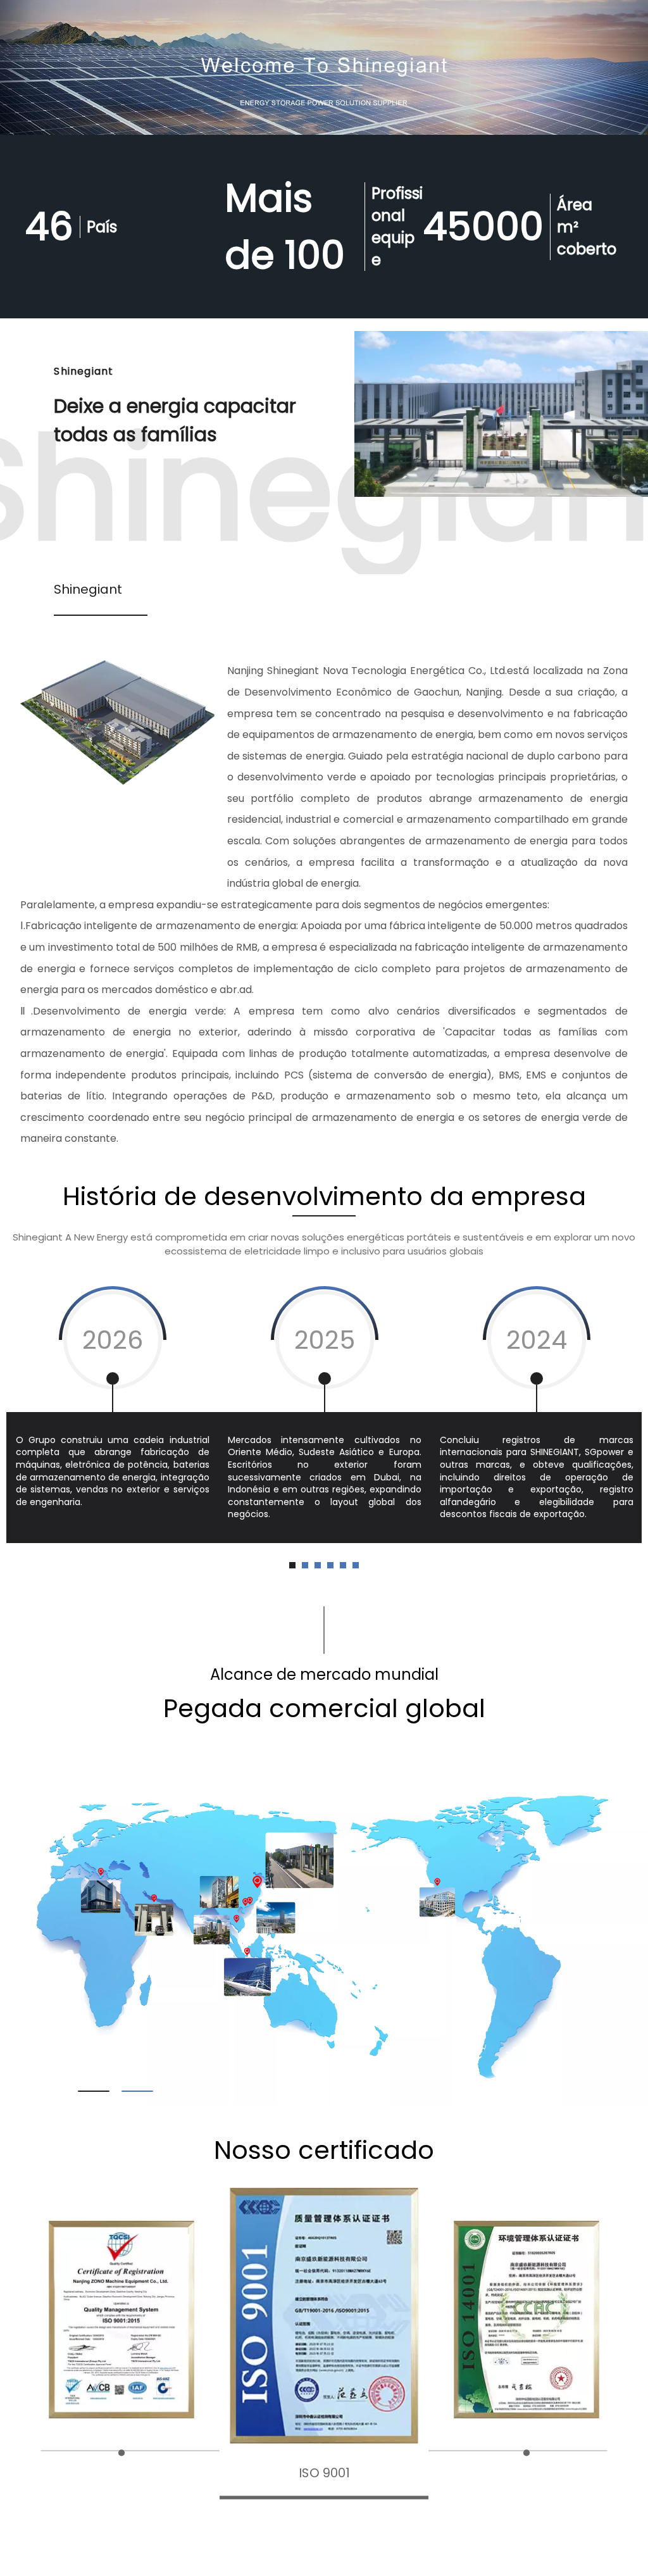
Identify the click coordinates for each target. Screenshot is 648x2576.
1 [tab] (94, 2091)
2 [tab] (137, 2091)
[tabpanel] (112, 1413)
